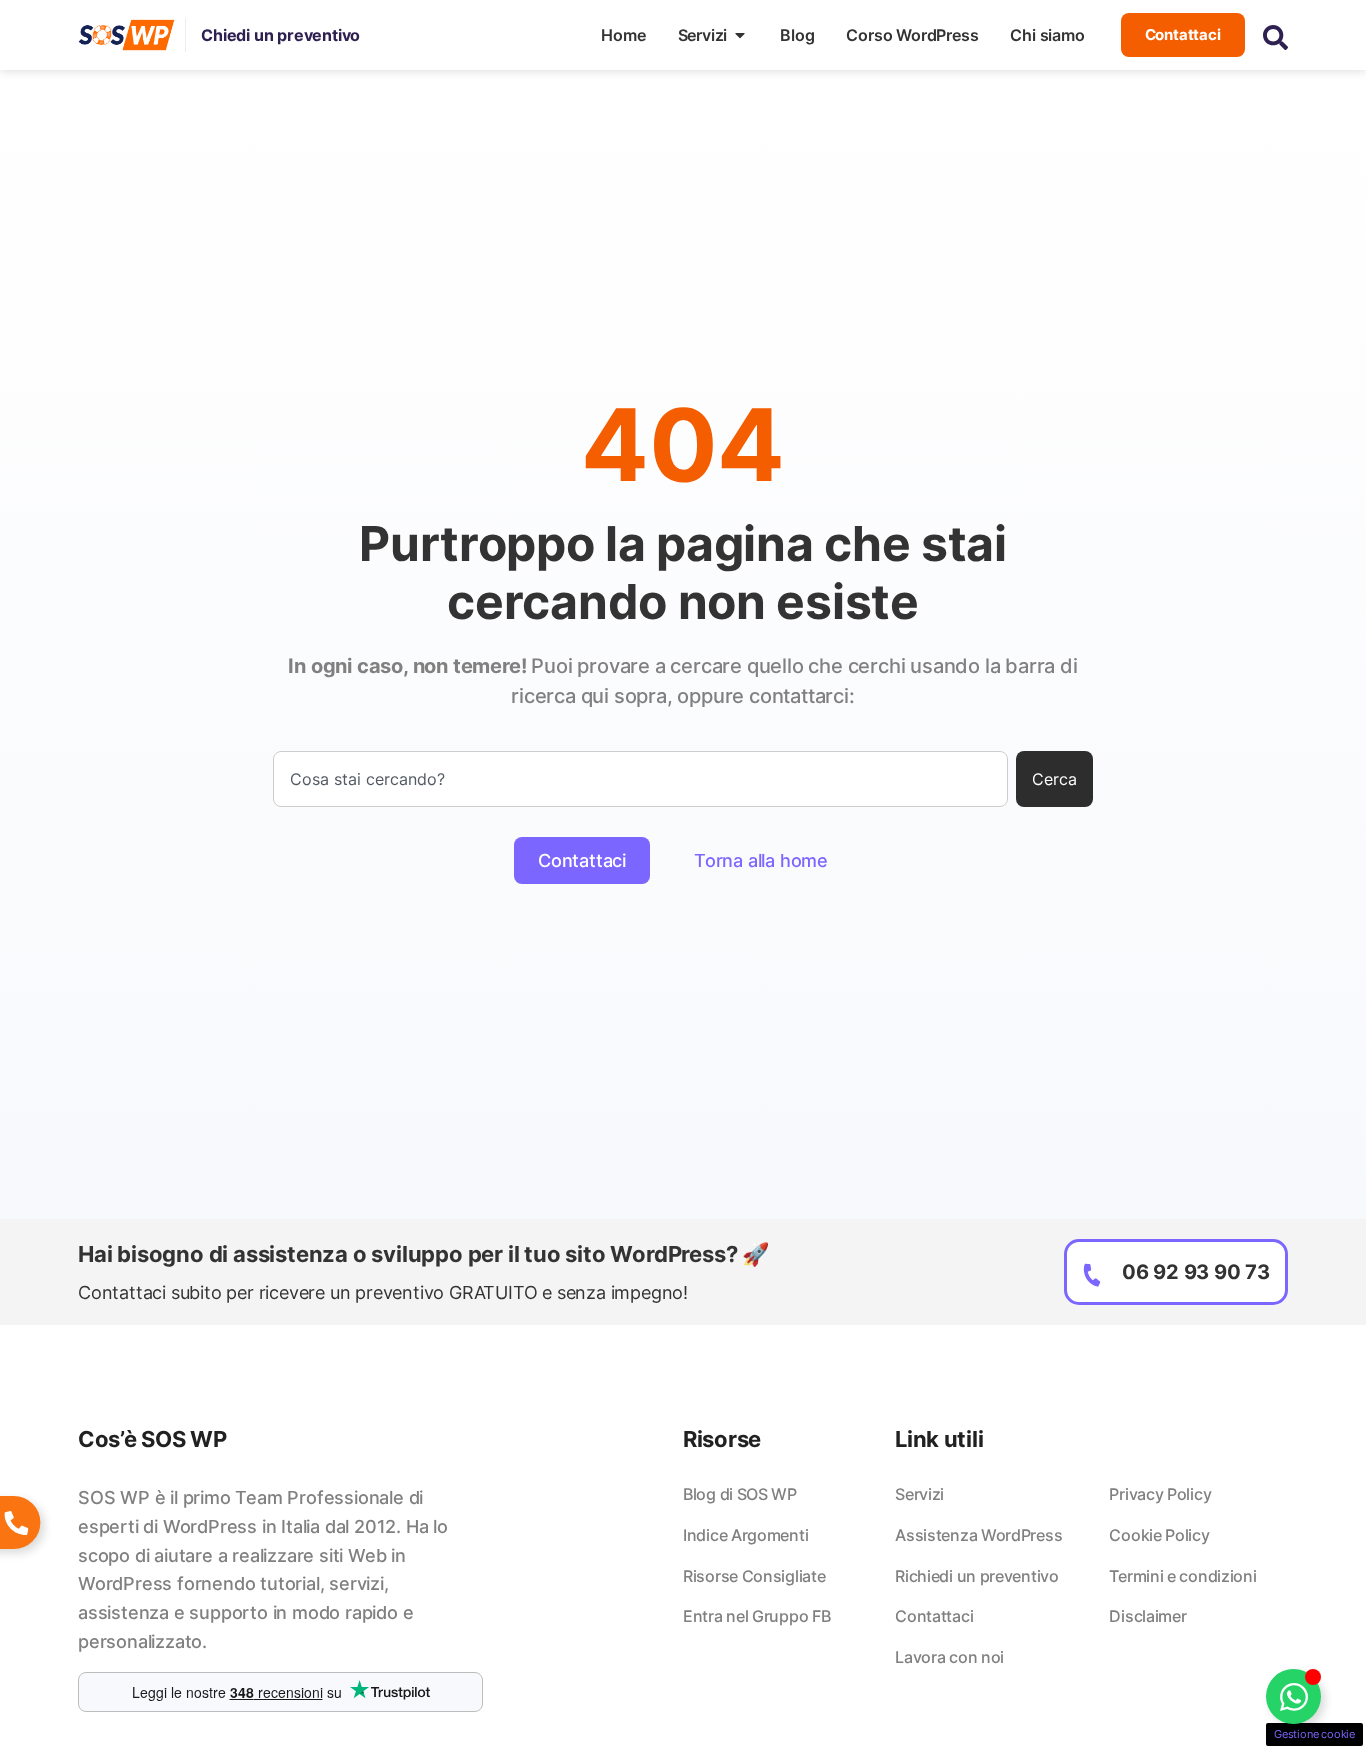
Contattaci (934, 1616)
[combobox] (640, 779)
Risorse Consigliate (754, 1576)
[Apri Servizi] (740, 35)
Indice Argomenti (745, 1535)
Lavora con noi (949, 1657)
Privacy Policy (1160, 1494)
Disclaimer (1147, 1616)
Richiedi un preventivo (976, 1576)
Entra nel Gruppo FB (756, 1616)
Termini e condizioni (1182, 1576)
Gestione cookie (1314, 1734)
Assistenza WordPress (978, 1535)
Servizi (919, 1494)
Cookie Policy (1159, 1535)
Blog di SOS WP (740, 1494)
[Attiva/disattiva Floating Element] (1293, 1696)
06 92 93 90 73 (1196, 1272)
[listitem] (280, 1570)
